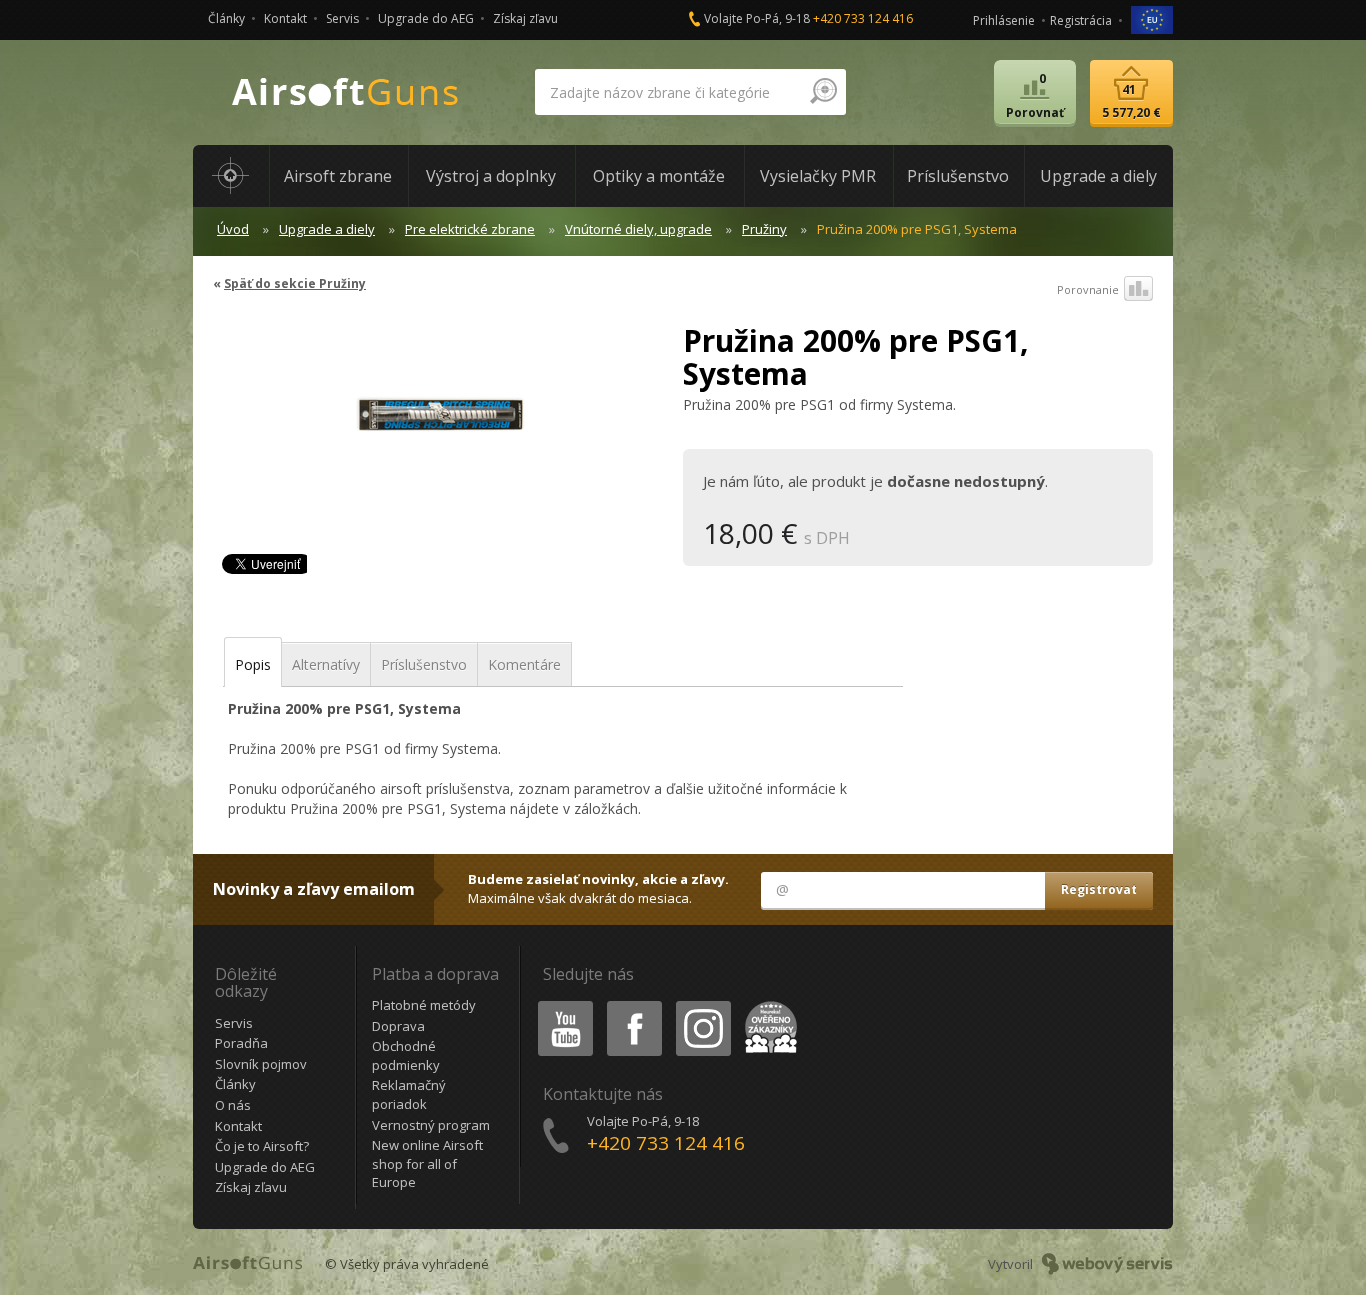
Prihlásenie (1004, 20)
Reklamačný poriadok (409, 1094)
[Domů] (231, 176)
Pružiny (764, 229)
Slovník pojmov (261, 1064)
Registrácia (1081, 20)
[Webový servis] (1107, 1264)
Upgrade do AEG (426, 18)
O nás (233, 1105)
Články (226, 18)
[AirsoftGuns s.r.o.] (346, 92)
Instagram (702, 1004)
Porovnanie (1088, 289)
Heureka (767, 1004)
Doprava (398, 1026)
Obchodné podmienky (406, 1055)
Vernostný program (431, 1125)
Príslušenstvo (424, 664)
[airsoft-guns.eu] (1152, 18)
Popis (253, 664)
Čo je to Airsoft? (262, 1146)
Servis (342, 18)
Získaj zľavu (525, 18)
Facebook (633, 1004)
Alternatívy (326, 664)
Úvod (233, 229)
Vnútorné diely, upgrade (638, 229)
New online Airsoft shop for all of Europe (427, 1163)
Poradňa (241, 1043)
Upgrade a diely (327, 229)
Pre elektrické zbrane (470, 229)
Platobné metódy (424, 1005)
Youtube (561, 1004)
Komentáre (524, 664)
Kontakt (285, 18)
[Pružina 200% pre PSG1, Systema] (440, 424)
